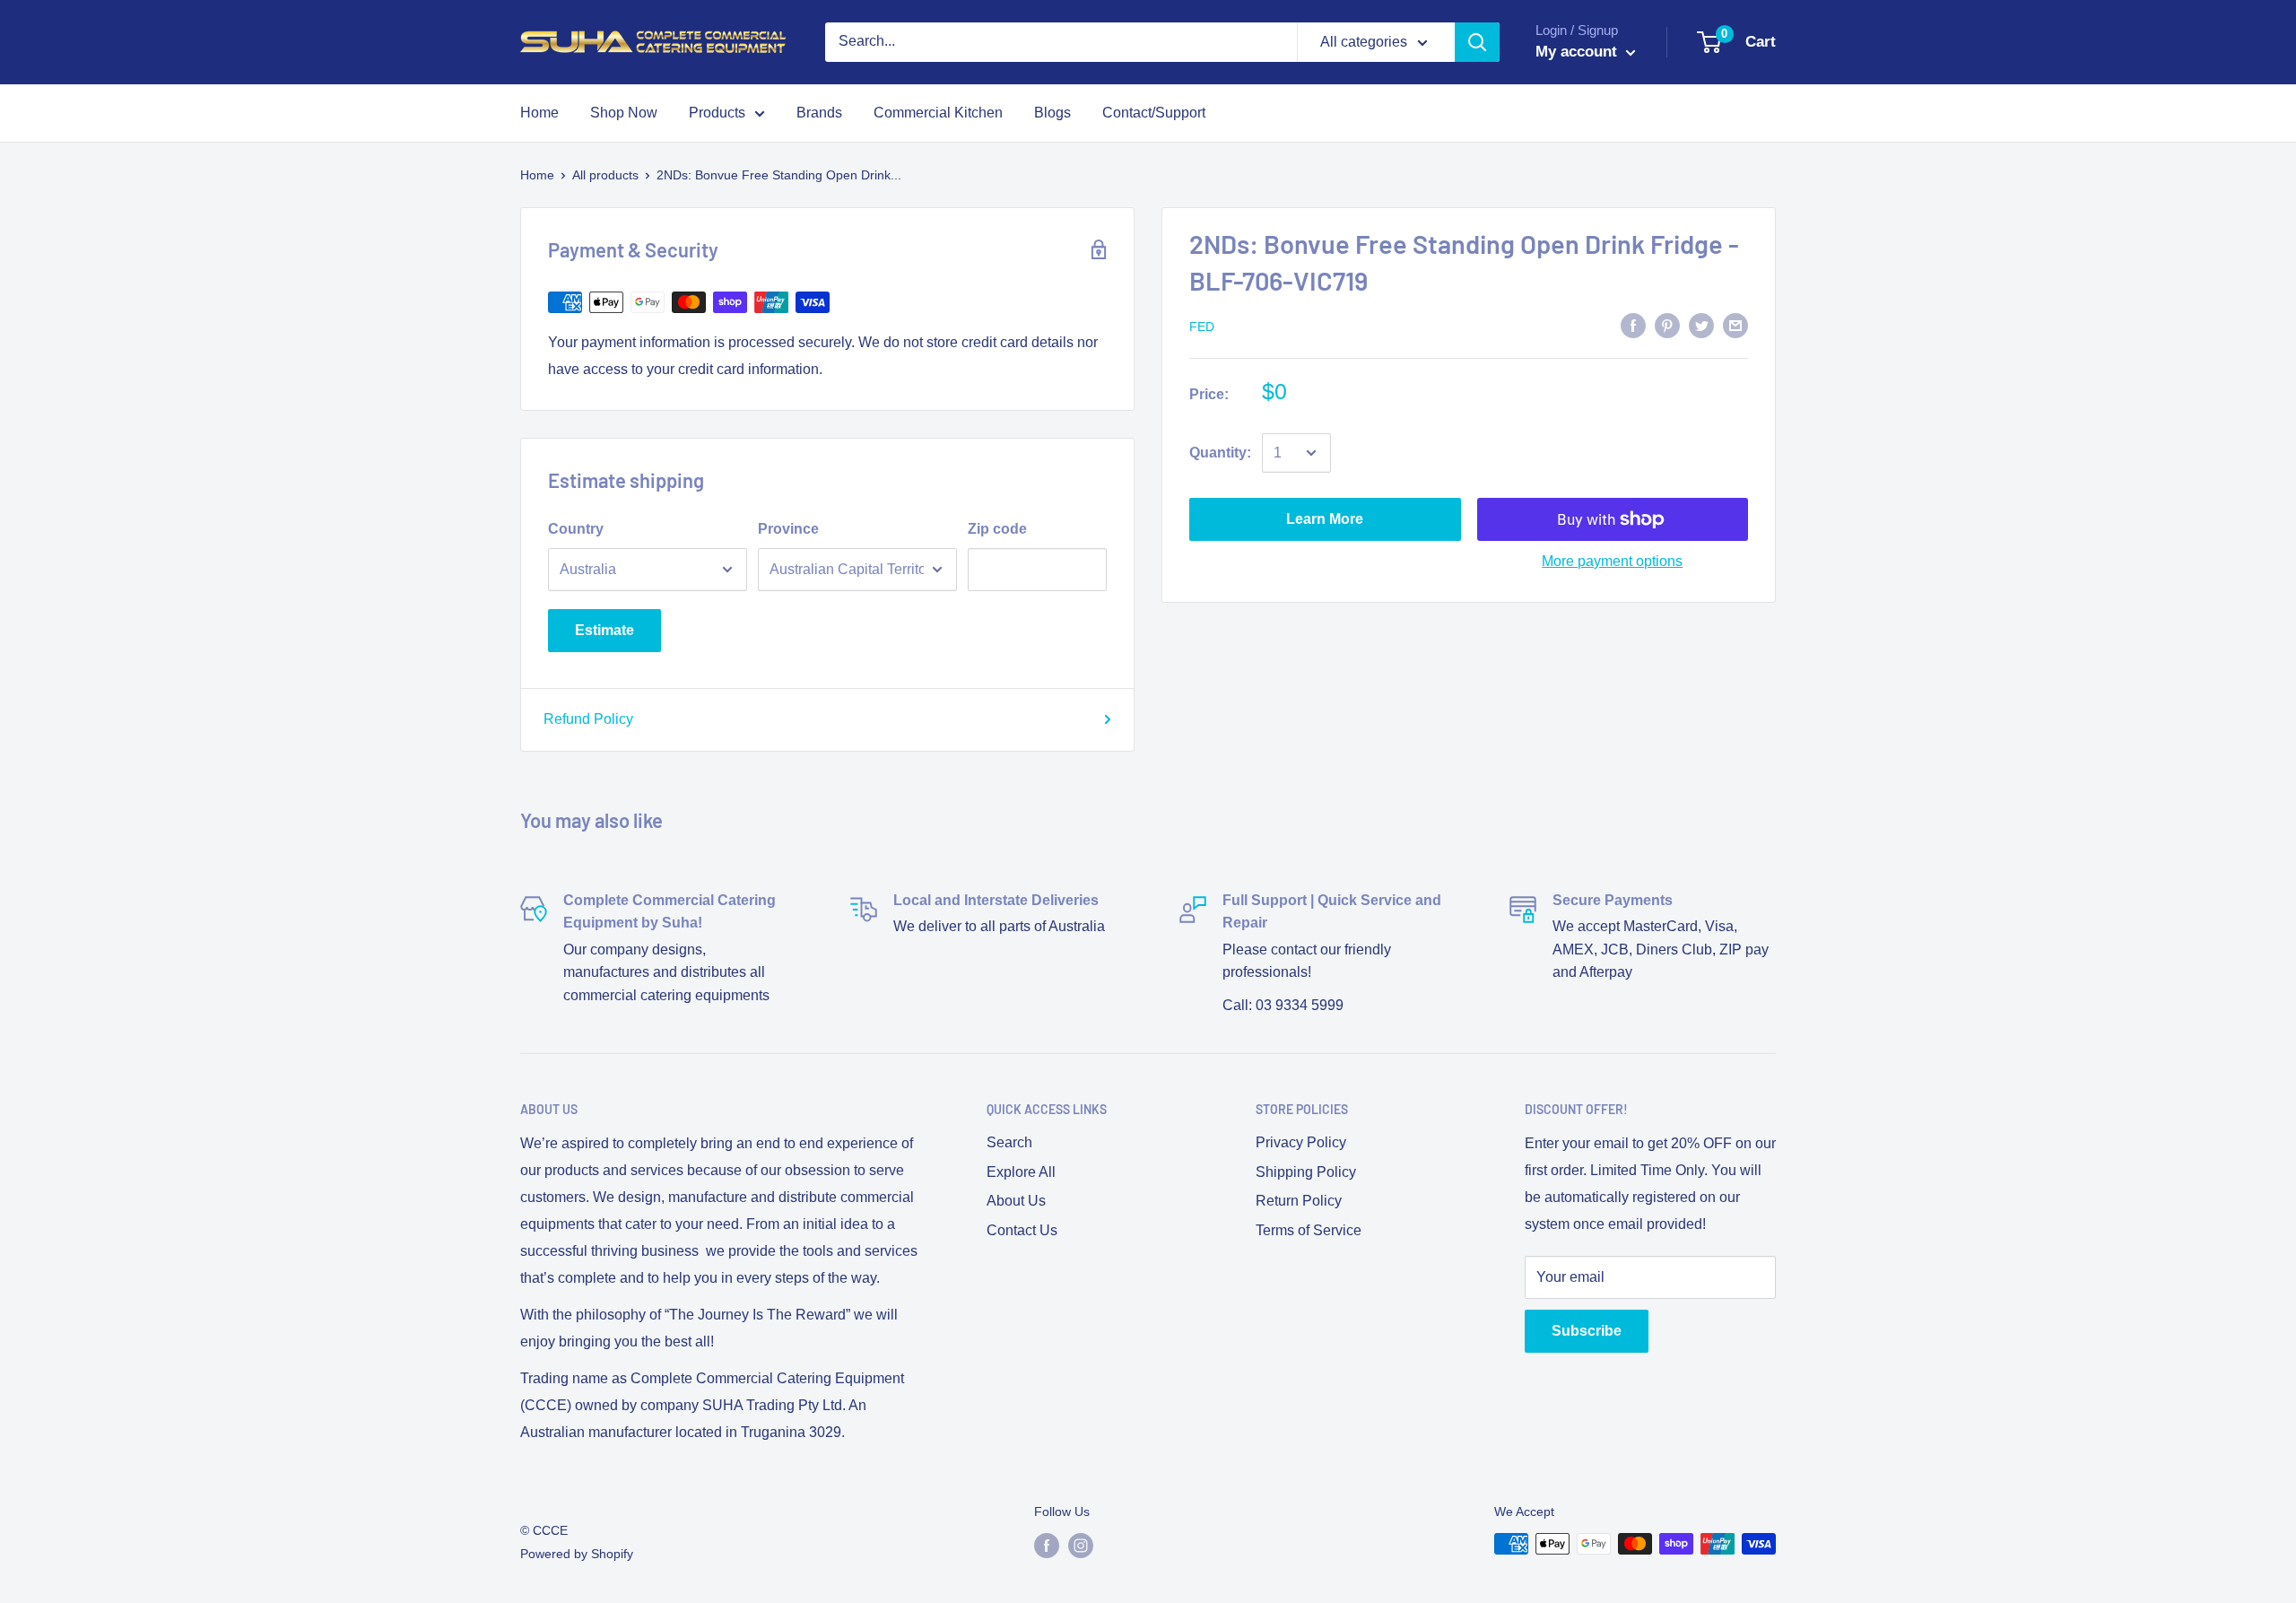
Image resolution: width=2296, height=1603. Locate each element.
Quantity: (1220, 453)
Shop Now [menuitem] (624, 113)
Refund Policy (588, 719)
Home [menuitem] (539, 113)
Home (537, 175)
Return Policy (1299, 1201)
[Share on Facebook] (1633, 325)
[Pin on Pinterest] (1667, 325)
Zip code (997, 529)
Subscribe (1587, 1331)
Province (788, 529)
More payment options (1612, 561)
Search (1009, 1142)
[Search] (1477, 42)
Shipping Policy (1306, 1172)
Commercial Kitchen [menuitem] (938, 113)
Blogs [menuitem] (1052, 113)
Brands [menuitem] (819, 113)
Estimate (604, 630)
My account (1578, 52)
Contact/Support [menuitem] (1154, 113)
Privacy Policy (1301, 1142)
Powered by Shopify (577, 1554)
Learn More (1325, 519)
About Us (1016, 1201)
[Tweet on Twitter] (1701, 325)
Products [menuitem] (717, 113)
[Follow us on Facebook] (1047, 1546)
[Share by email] (1735, 325)
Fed (1202, 327)
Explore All (1021, 1172)
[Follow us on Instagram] (1081, 1546)
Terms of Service (1309, 1230)
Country (576, 529)
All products (605, 175)
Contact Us (1022, 1230)
